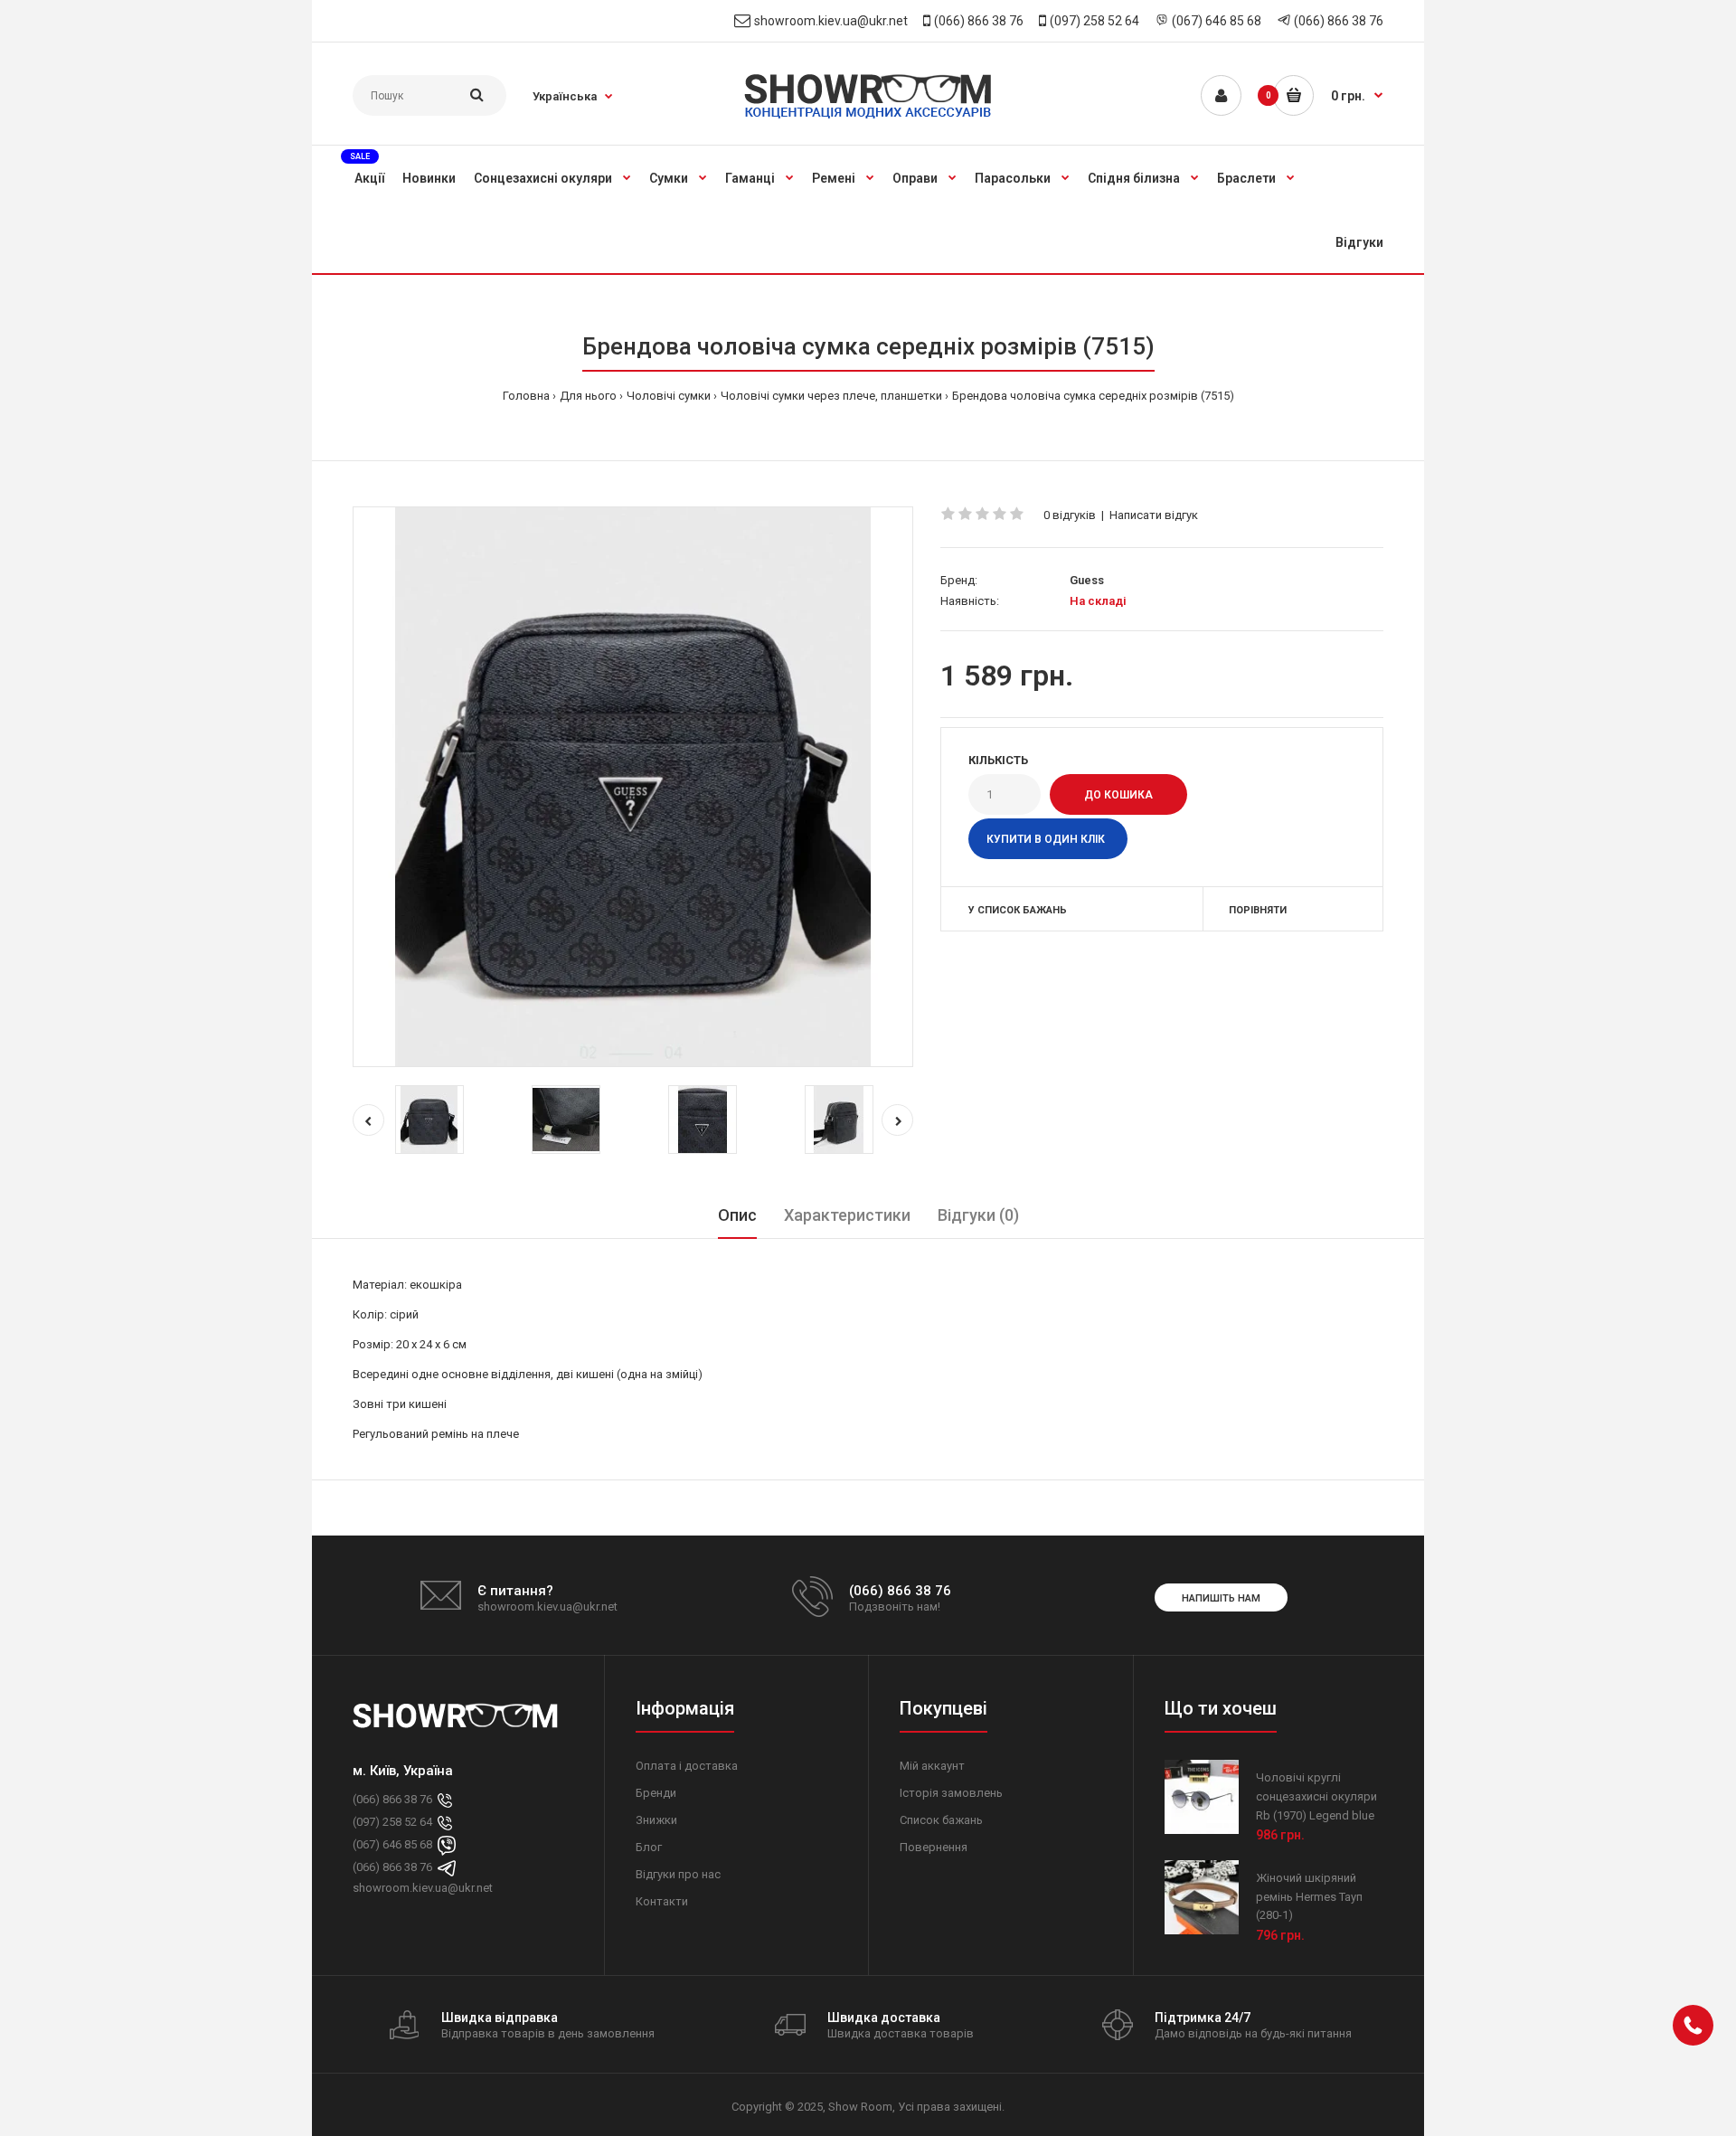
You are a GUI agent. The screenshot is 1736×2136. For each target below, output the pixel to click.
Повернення (934, 1847)
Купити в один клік (1046, 839)
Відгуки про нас (678, 1874)
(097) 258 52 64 (1094, 21)
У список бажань (1018, 910)
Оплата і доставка (687, 1766)
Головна (526, 396)
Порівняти (1258, 910)
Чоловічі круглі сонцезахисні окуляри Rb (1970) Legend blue (1316, 1796)
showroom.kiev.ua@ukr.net (831, 21)
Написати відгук (1154, 515)
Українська (565, 96)
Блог (649, 1847)
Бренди (656, 1793)
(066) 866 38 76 (979, 21)
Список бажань (941, 1820)
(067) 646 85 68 (1217, 21)
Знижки (656, 1820)
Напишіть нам (1221, 1598)
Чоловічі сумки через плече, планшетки (831, 396)
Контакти (662, 1901)
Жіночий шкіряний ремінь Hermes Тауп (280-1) (1309, 1897)
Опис (737, 1215)
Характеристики (847, 1215)
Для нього (588, 396)
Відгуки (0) (978, 1215)
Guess (1087, 580)
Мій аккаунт (932, 1766)
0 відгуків (1070, 515)
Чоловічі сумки (669, 396)
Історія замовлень (951, 1793)
